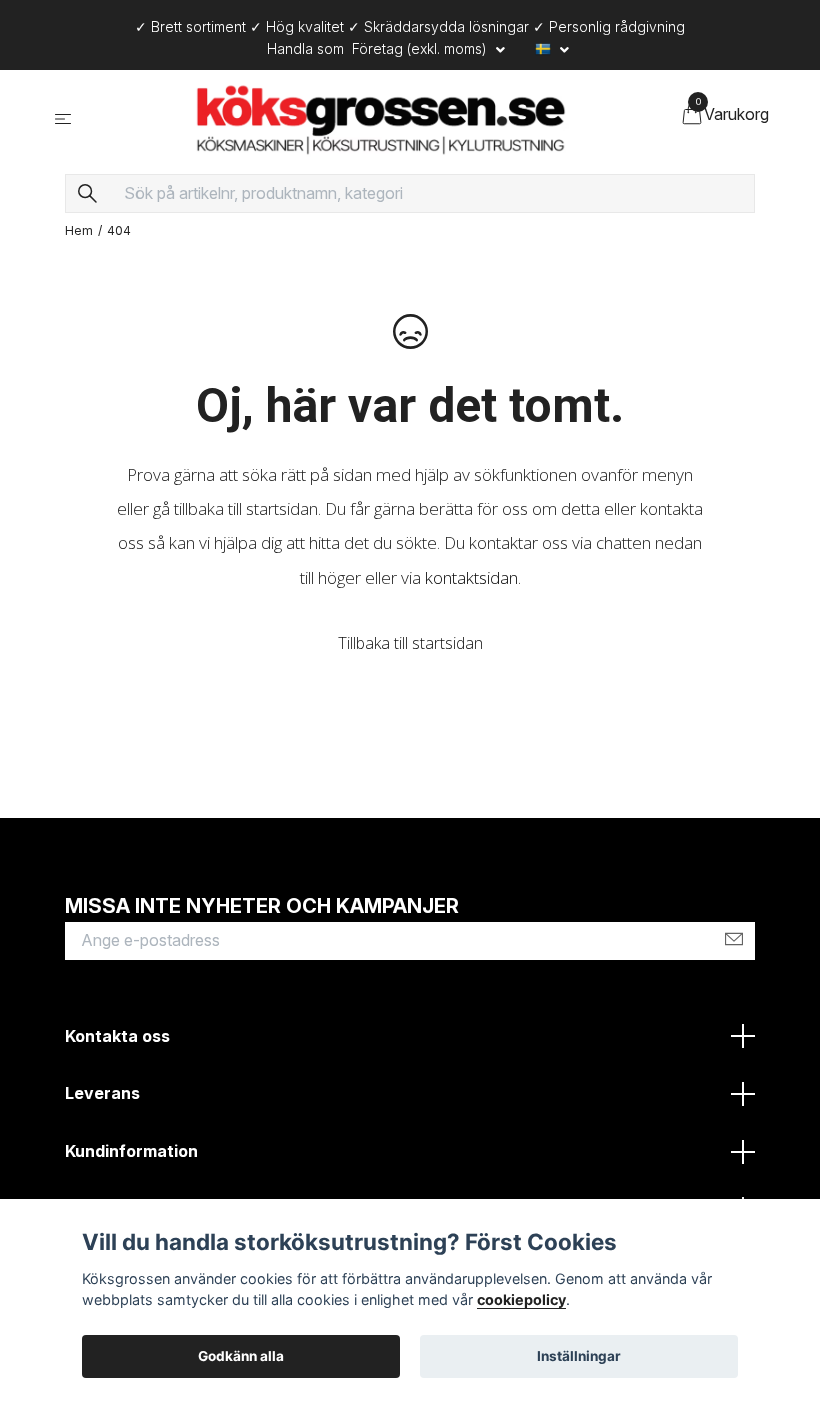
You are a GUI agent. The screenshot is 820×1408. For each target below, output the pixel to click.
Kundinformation (131, 1151)
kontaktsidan (471, 577)
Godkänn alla (241, 1356)
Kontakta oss (117, 1036)
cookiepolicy (521, 1299)
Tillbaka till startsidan (410, 643)
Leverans (102, 1093)
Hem (79, 230)
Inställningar (579, 1356)
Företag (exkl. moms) (421, 48)
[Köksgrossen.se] (381, 118)
